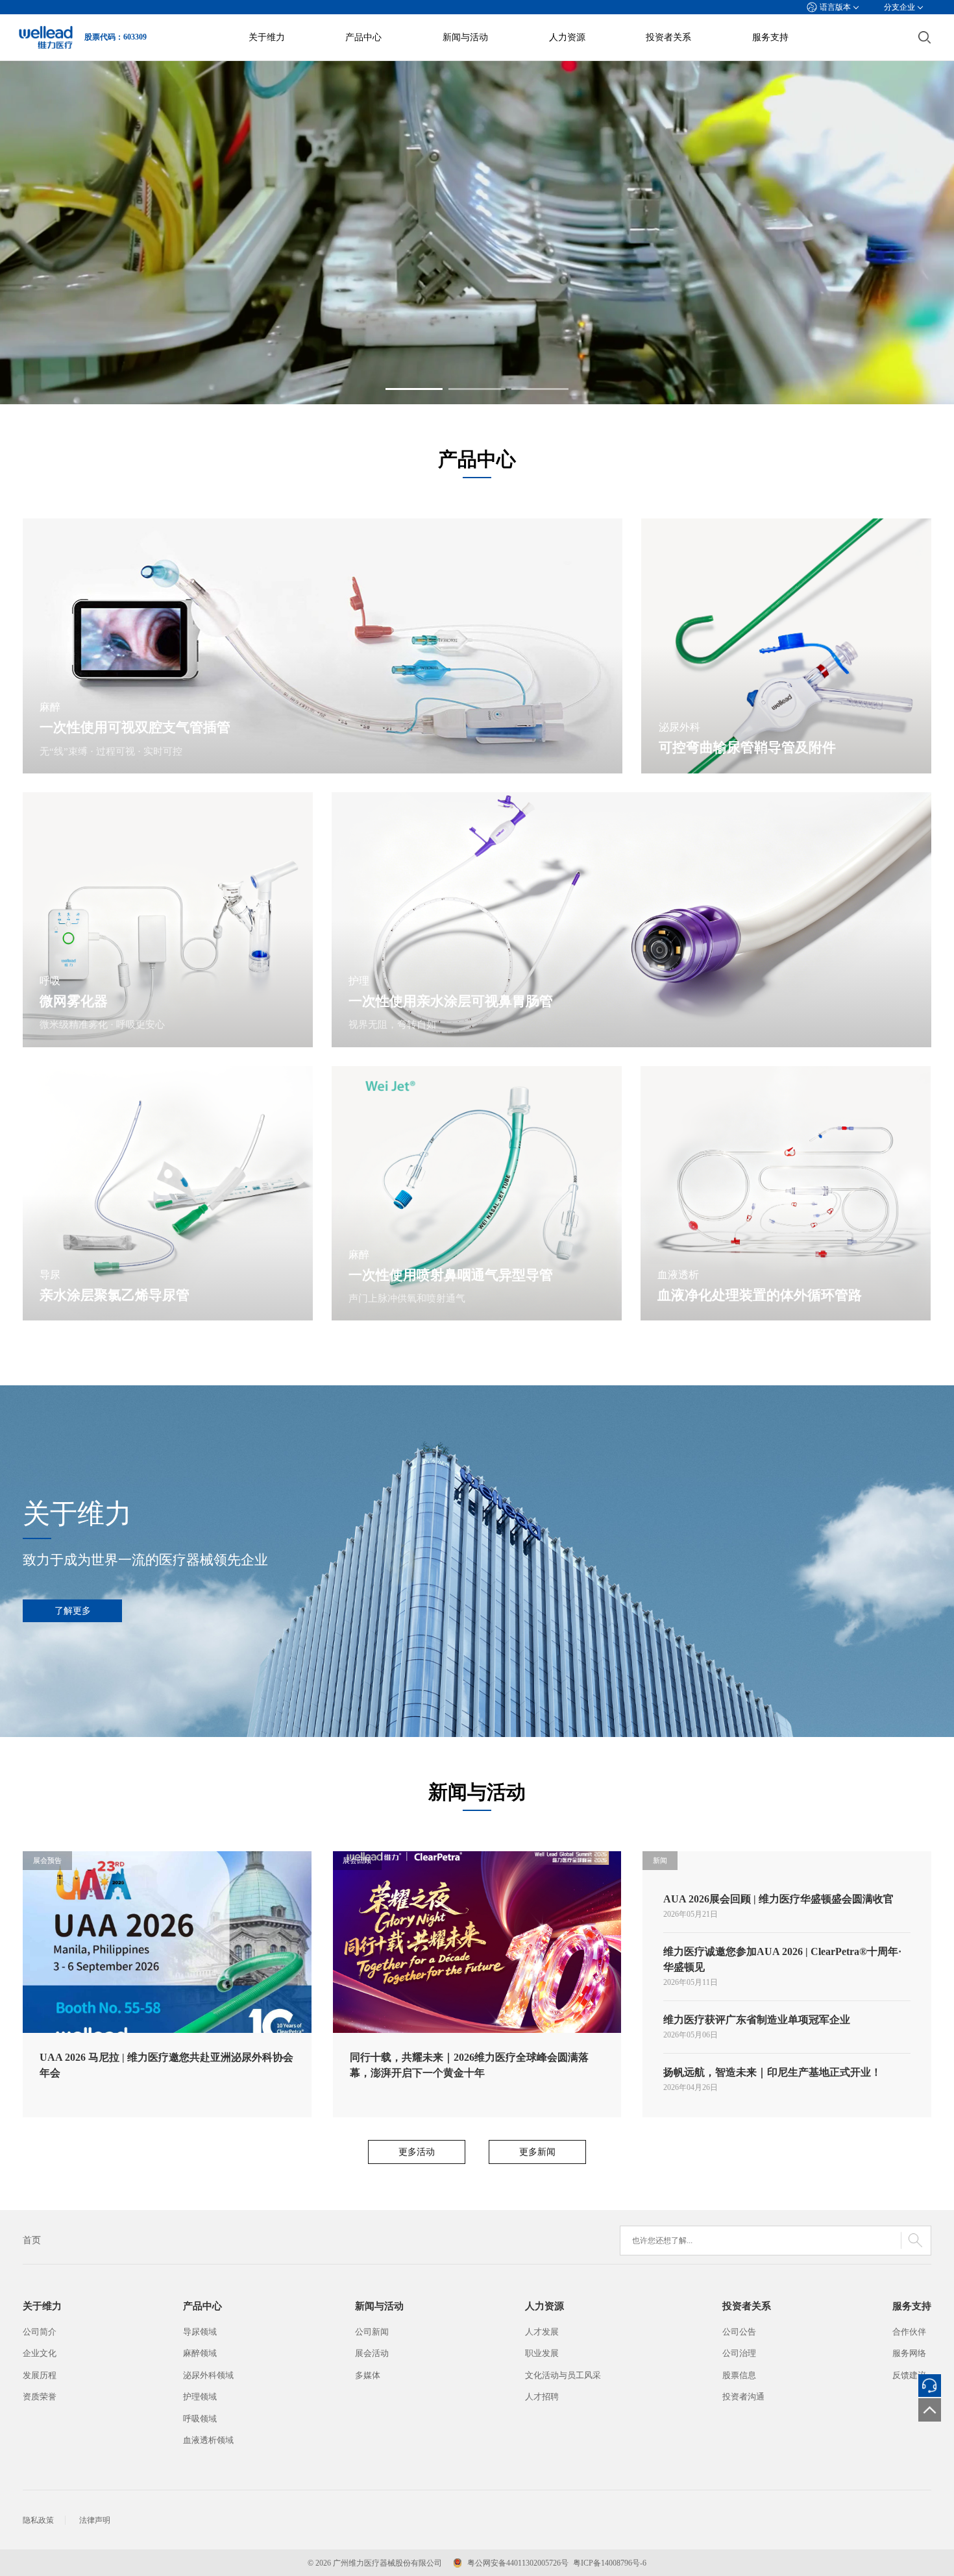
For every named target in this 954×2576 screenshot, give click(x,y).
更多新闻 (537, 2152)
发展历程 (40, 2375)
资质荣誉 (40, 2397)
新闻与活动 (465, 37)
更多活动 (417, 2152)
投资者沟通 (743, 2397)
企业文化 (40, 2353)
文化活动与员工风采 (563, 2375)
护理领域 (200, 2397)
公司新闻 (372, 2332)
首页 (32, 2240)
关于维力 (267, 37)
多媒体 (368, 2375)
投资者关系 (668, 37)
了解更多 (73, 1610)
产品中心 (363, 37)
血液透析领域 (208, 2440)
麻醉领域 (200, 2353)
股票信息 (739, 2375)
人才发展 (542, 2332)
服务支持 (770, 37)
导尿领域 (200, 2332)
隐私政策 (38, 2520)
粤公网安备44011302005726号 (518, 2563)
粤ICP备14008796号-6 (610, 2563)
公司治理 (739, 2353)
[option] (477, 233)
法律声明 (95, 2520)
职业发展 (542, 2353)
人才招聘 (542, 2397)
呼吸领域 (200, 2419)
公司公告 (739, 2332)
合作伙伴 (909, 2332)
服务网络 (909, 2353)
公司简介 (40, 2332)
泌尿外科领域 (208, 2375)
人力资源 (567, 37)
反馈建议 (909, 2375)
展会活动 (372, 2353)
